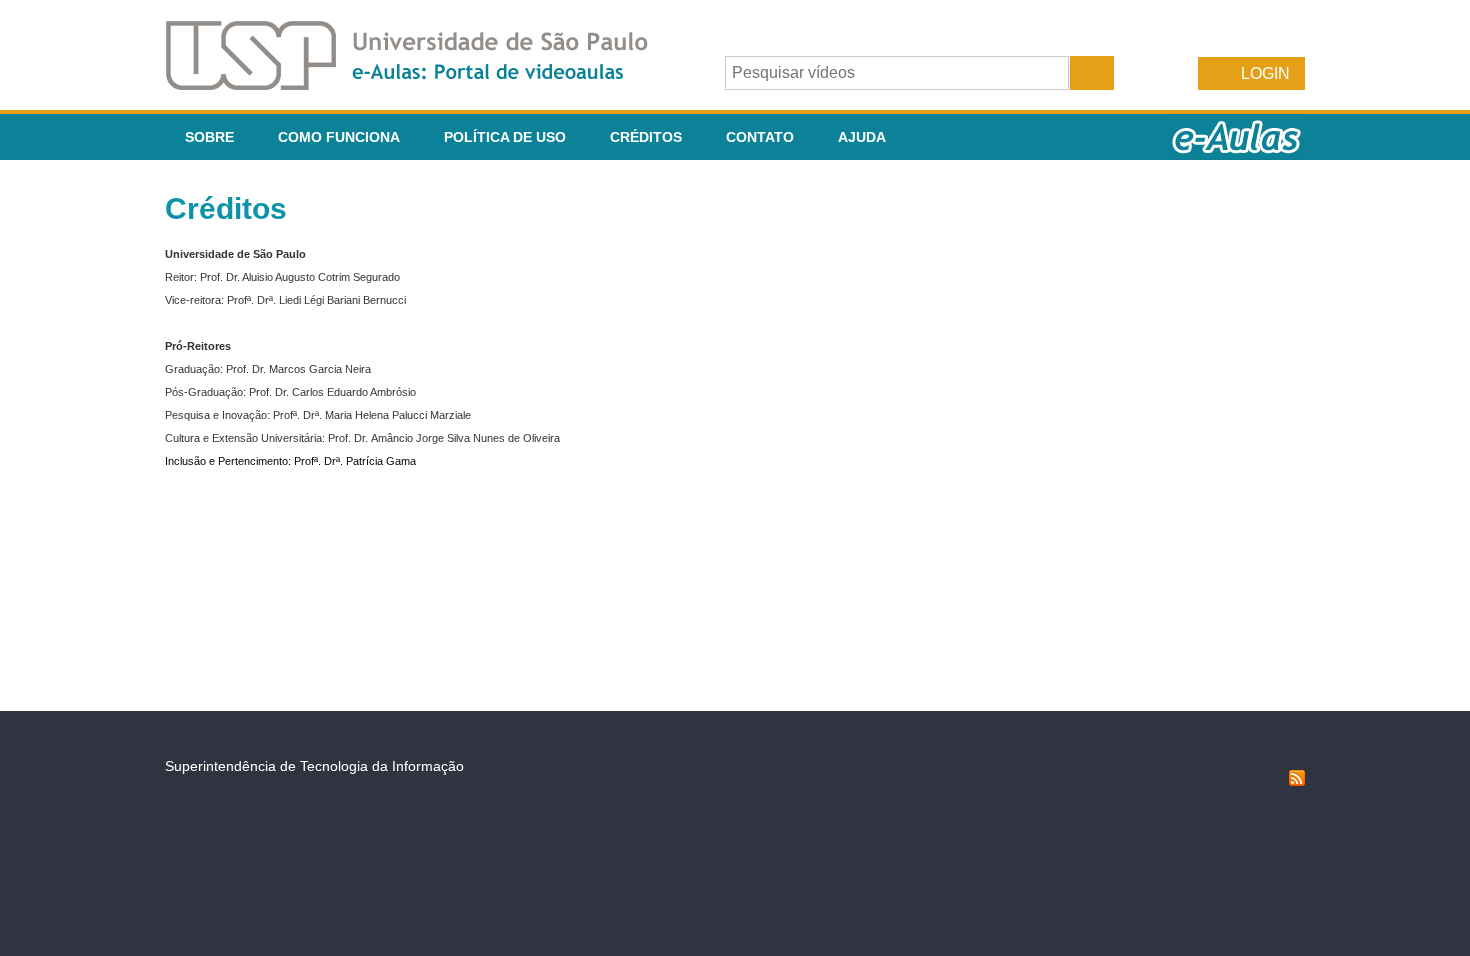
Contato (760, 137)
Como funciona (339, 137)
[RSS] (1297, 781)
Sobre (209, 137)
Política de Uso (505, 137)
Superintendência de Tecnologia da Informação (314, 766)
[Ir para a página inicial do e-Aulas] (423, 84)
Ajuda (862, 137)
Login (1265, 73)
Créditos (646, 137)
